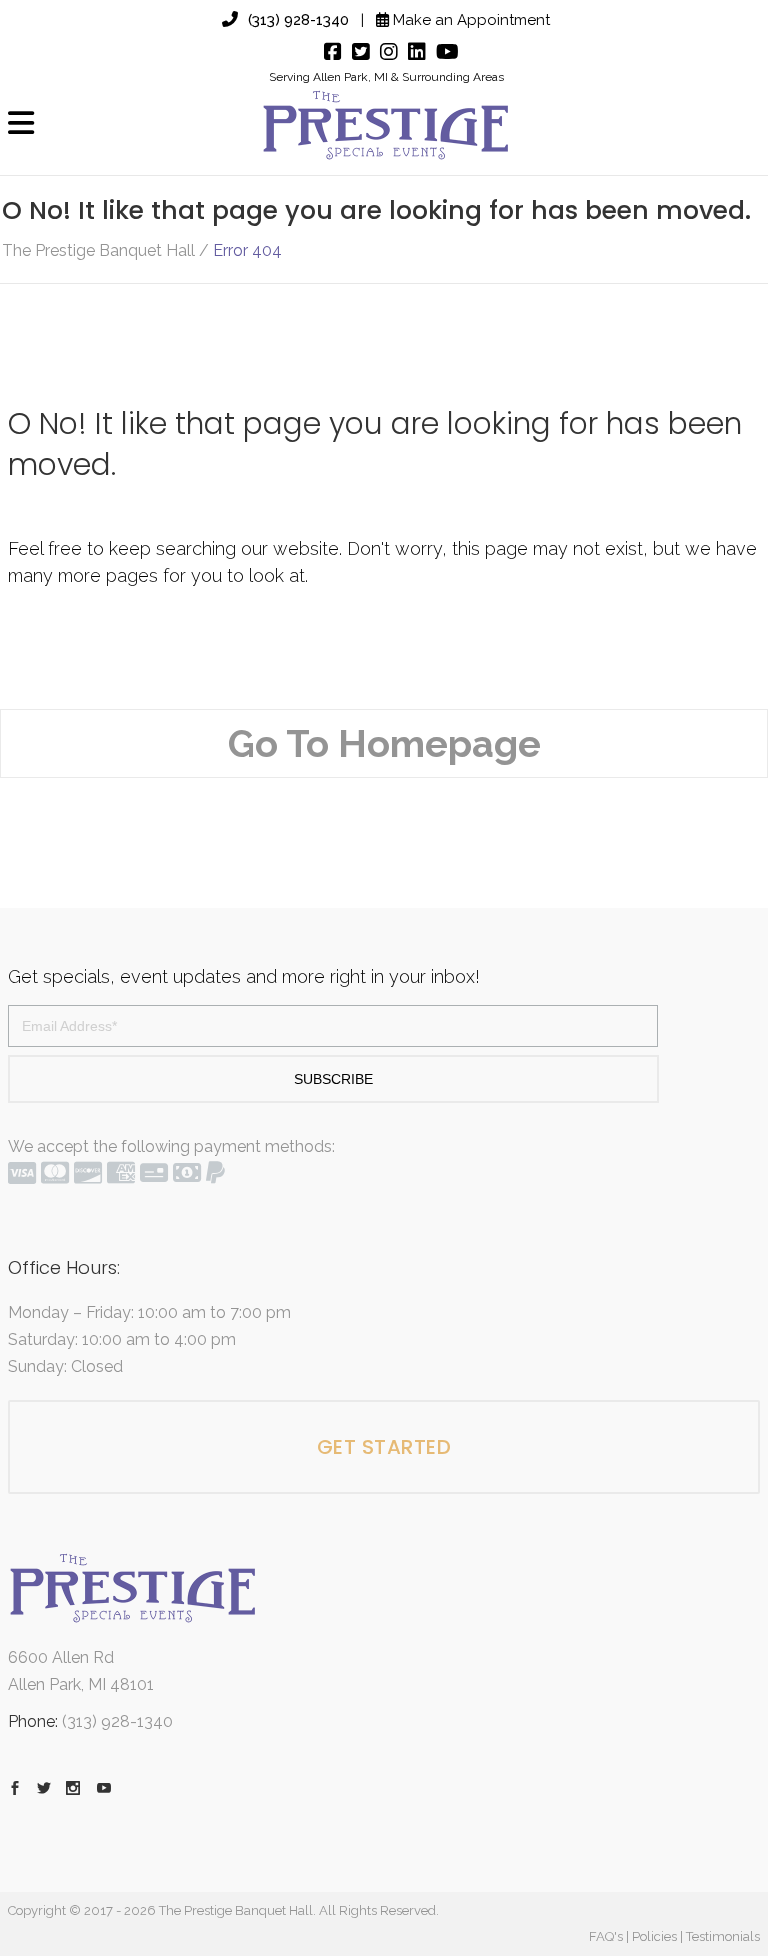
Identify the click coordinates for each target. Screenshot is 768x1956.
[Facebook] (328, 52)
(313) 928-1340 (298, 20)
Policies (654, 1936)
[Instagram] (384, 52)
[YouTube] (442, 52)
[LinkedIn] (412, 52)
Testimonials (723, 1936)
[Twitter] (356, 52)
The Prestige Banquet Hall (98, 251)
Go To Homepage (384, 743)
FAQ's (606, 1936)
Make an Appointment (469, 20)
